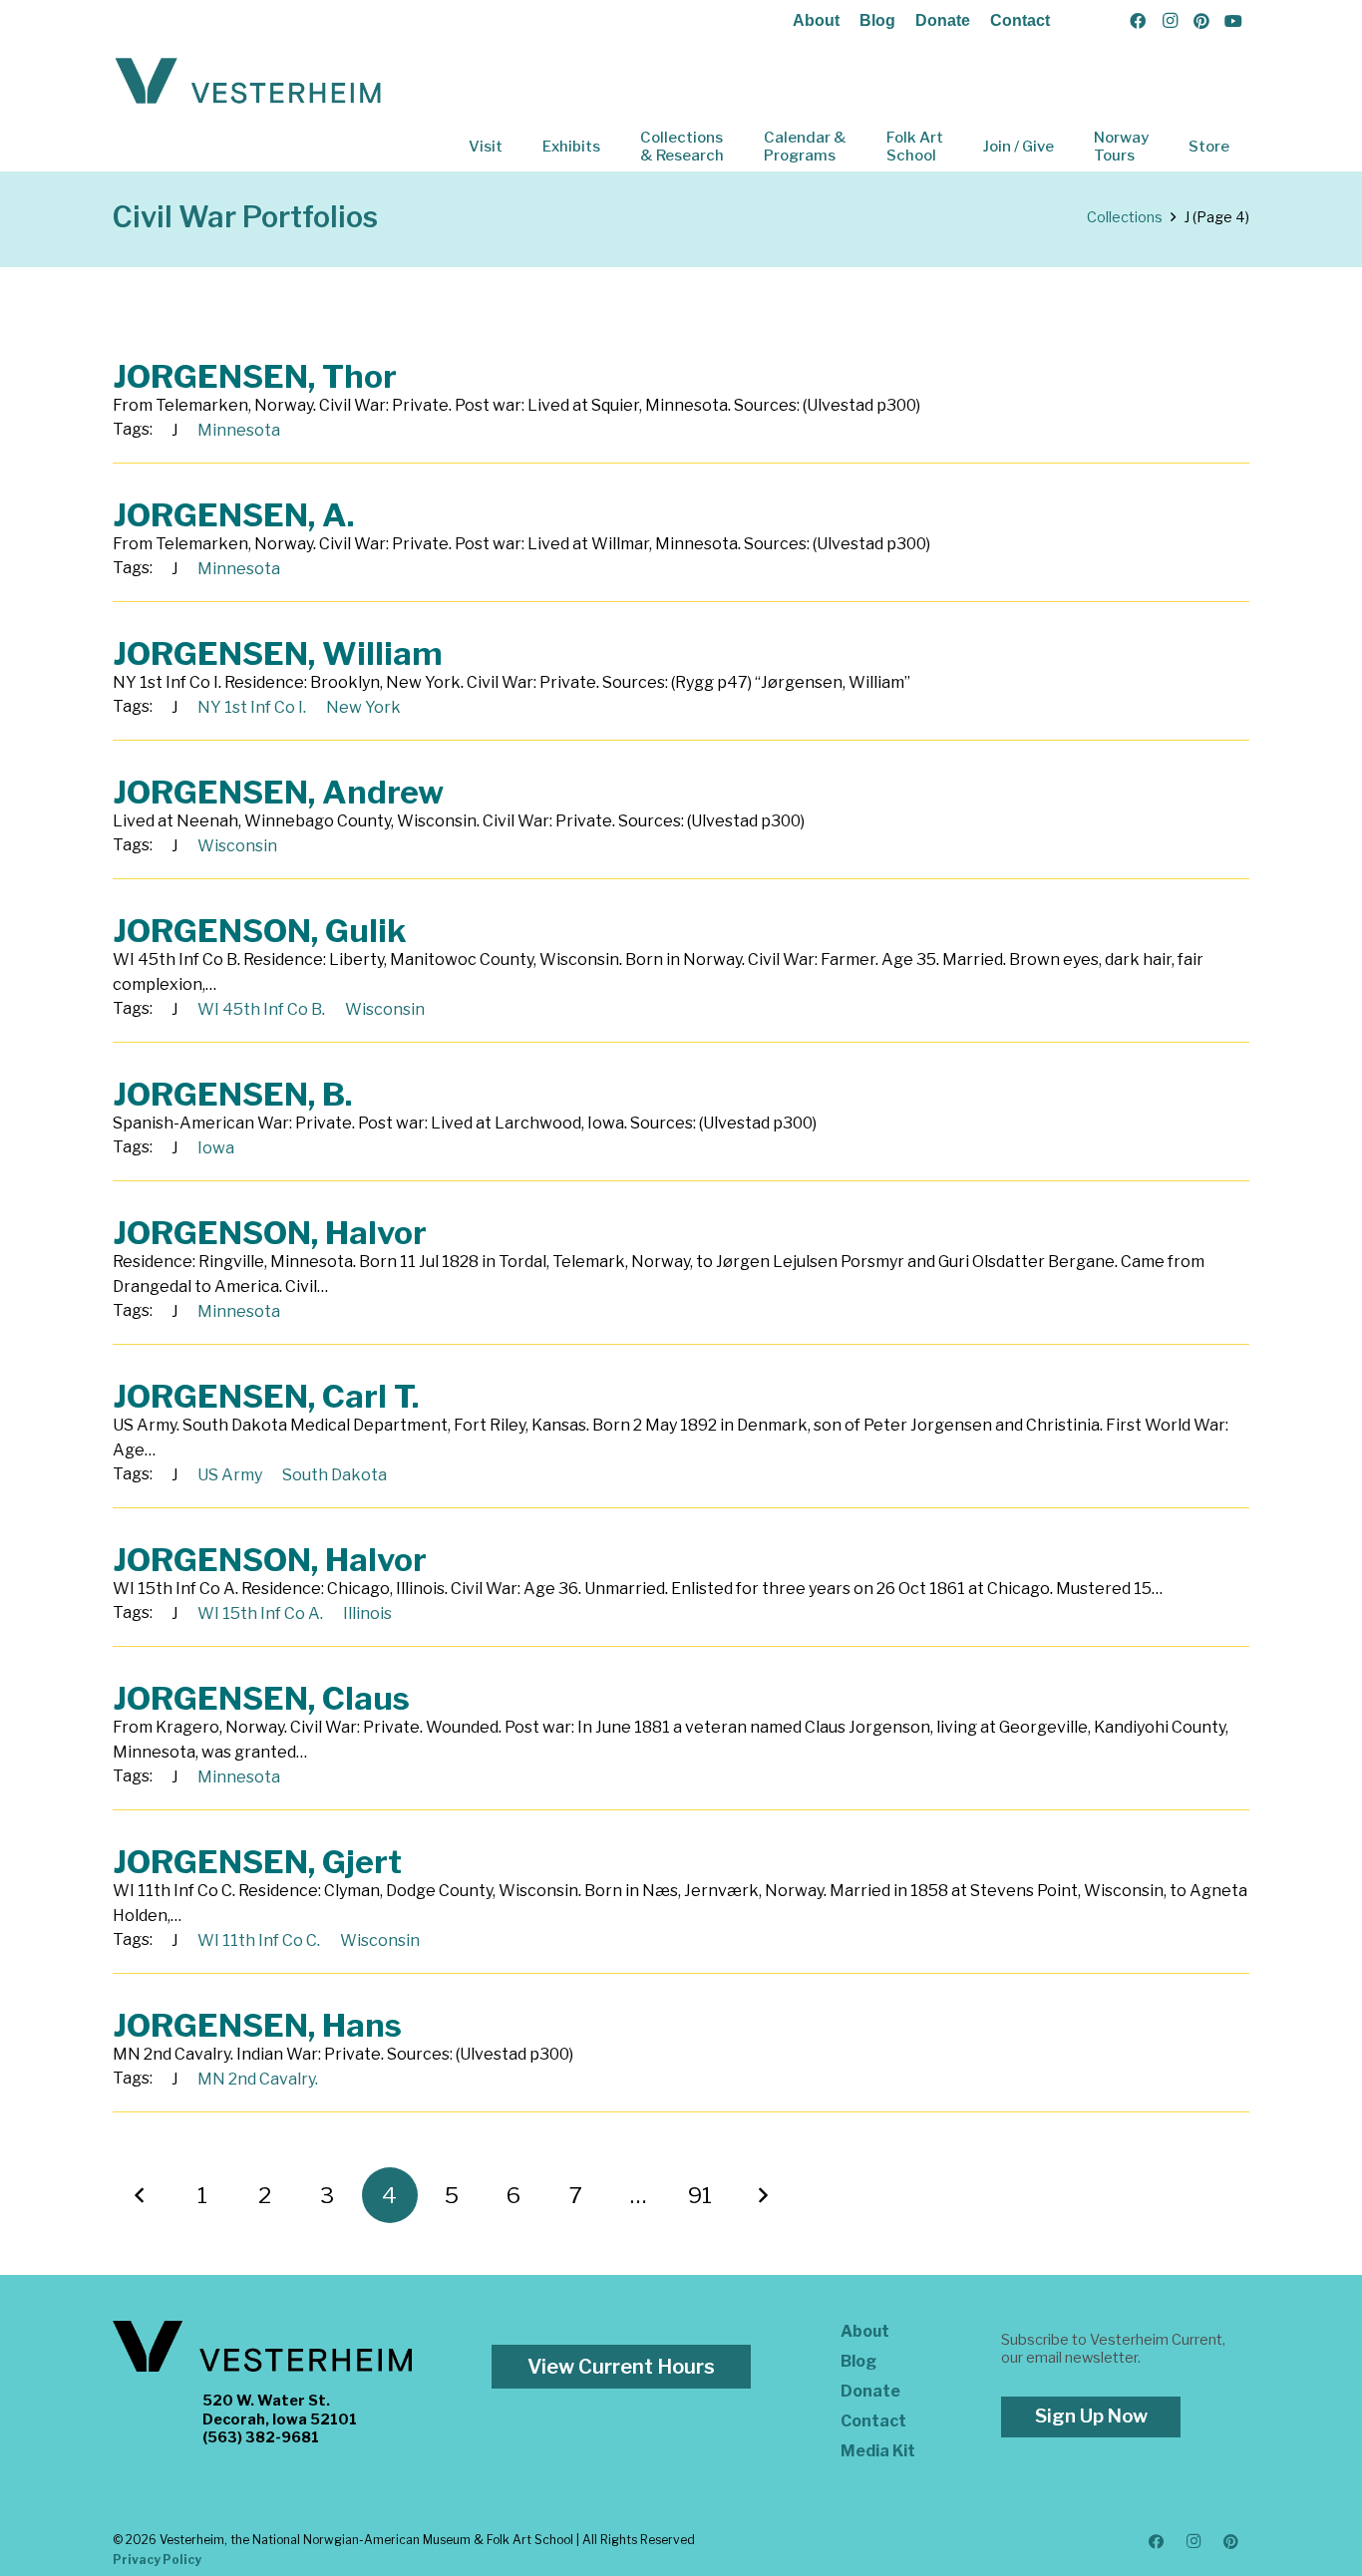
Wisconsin (237, 846)
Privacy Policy (157, 2560)
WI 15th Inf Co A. (260, 1613)
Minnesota (239, 430)
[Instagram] (1170, 21)
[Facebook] (1138, 21)
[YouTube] (1233, 21)
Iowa (216, 1148)
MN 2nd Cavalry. (258, 2079)
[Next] (763, 2195)
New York (363, 707)
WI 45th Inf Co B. (261, 1009)
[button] (516, 147)
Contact (1020, 20)
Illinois (367, 1613)
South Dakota (335, 1475)
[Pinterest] (1201, 21)
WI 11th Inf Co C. (259, 1940)
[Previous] (141, 2195)
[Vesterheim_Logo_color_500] (248, 82)
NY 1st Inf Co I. (252, 707)
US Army (230, 1475)
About (816, 20)
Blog (877, 20)
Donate (943, 20)
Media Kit (878, 2451)
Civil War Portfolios (245, 217)
